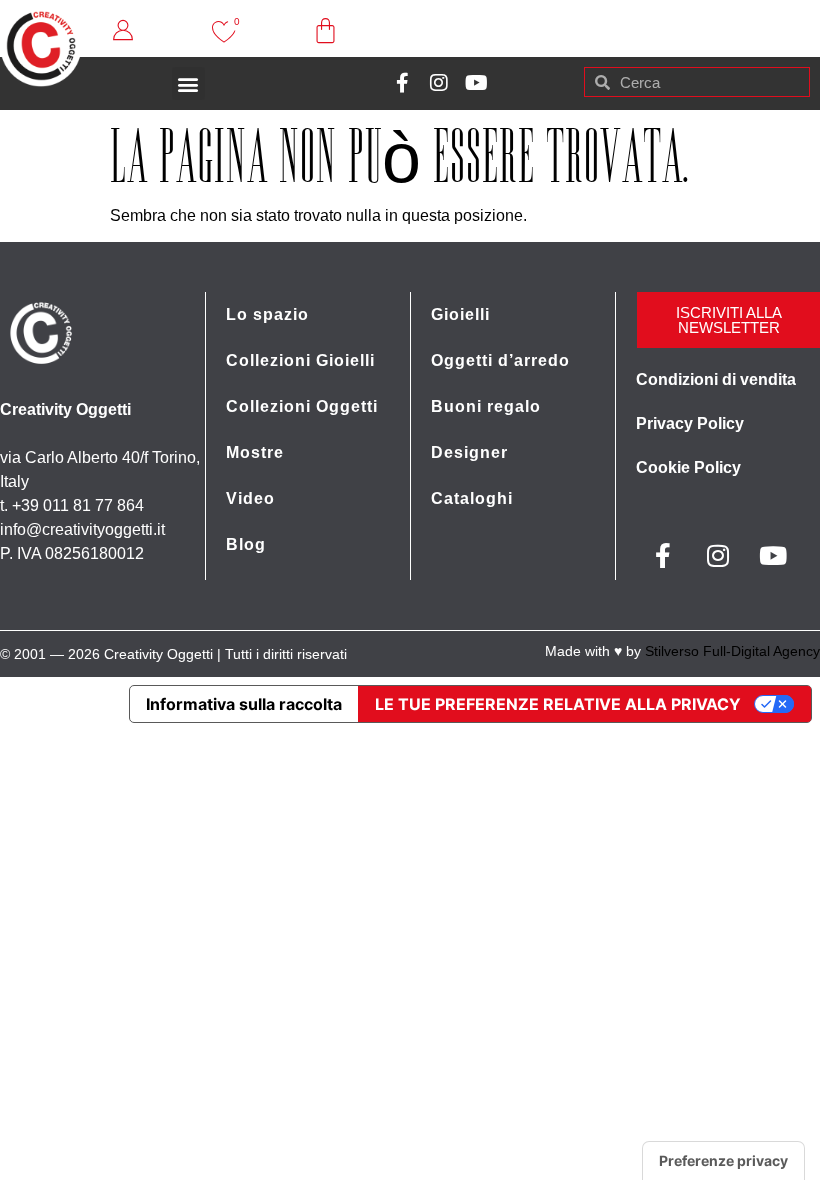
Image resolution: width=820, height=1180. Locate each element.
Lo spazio (267, 314)
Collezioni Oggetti (302, 406)
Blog (246, 544)
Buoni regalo (486, 406)
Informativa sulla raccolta (244, 704)
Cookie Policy (688, 467)
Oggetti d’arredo (500, 360)
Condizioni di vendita (716, 379)
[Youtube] (476, 83)
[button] (188, 83)
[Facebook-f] (402, 83)
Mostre (255, 452)
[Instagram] (439, 83)
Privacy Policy (690, 423)
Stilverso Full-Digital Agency (732, 651)
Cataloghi (472, 498)
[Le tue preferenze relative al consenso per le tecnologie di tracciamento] (723, 1161)
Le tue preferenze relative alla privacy (558, 704)
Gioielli (460, 314)
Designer (469, 452)
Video (250, 498)
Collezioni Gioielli (300, 360)
